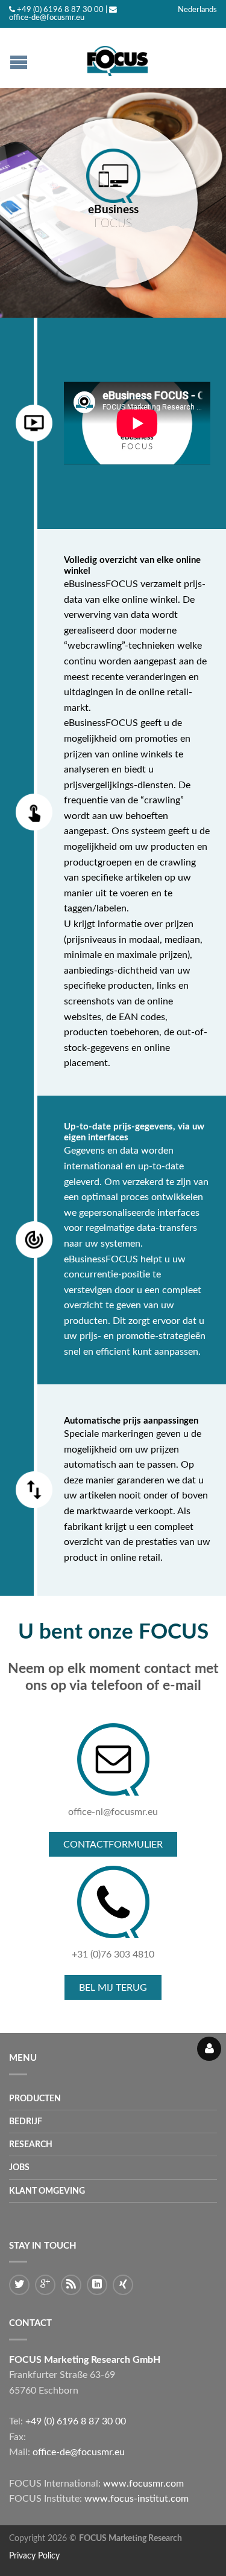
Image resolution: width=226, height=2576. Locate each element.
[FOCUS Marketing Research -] (118, 58)
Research (31, 2144)
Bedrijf (26, 2122)
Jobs (19, 2167)
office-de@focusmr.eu (47, 18)
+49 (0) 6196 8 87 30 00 (60, 10)
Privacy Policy (34, 2556)
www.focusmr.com (143, 2484)
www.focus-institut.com (137, 2499)
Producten (35, 2099)
